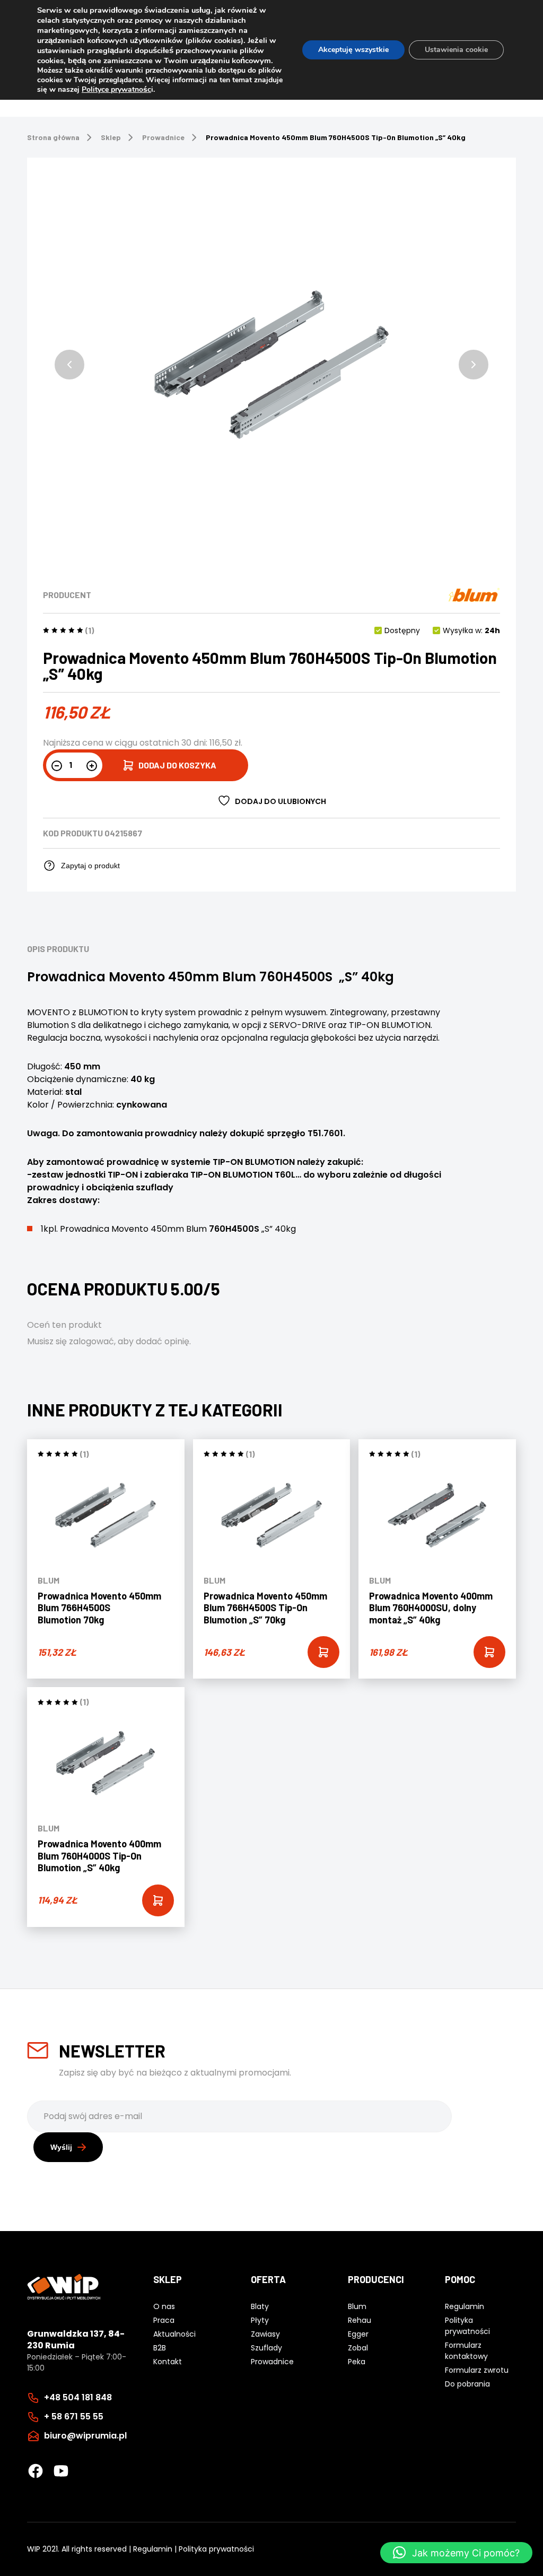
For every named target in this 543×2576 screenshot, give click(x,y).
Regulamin (153, 2549)
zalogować (91, 1341)
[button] (69, 365)
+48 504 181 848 (78, 2397)
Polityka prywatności (216, 2549)
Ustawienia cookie (456, 50)
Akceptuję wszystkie (353, 50)
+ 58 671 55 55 (74, 2417)
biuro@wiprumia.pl (85, 2436)
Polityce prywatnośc (116, 89)
